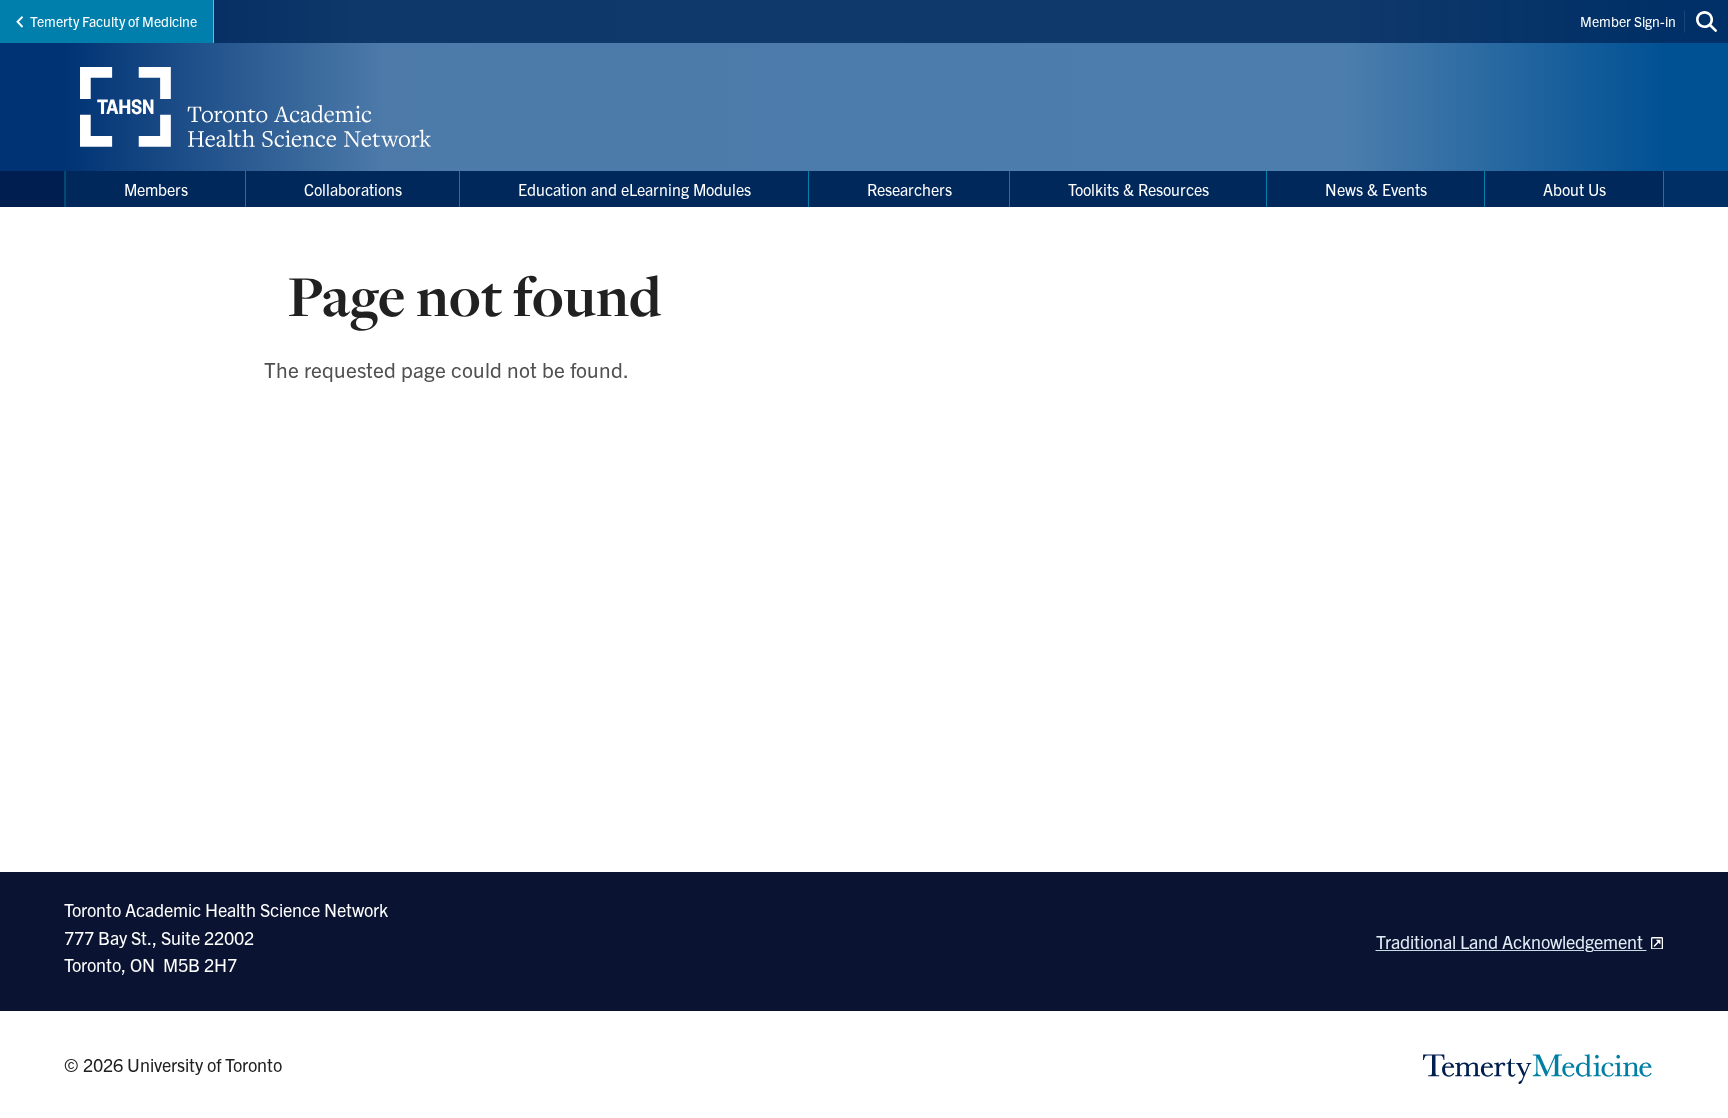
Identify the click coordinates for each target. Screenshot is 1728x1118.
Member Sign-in (1628, 21)
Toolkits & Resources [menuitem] (1138, 189)
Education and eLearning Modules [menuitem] (634, 189)
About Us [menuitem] (1574, 189)
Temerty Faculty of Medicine (113, 21)
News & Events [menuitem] (1376, 189)
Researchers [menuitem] (909, 189)
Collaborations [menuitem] (353, 189)
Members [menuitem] (156, 189)
